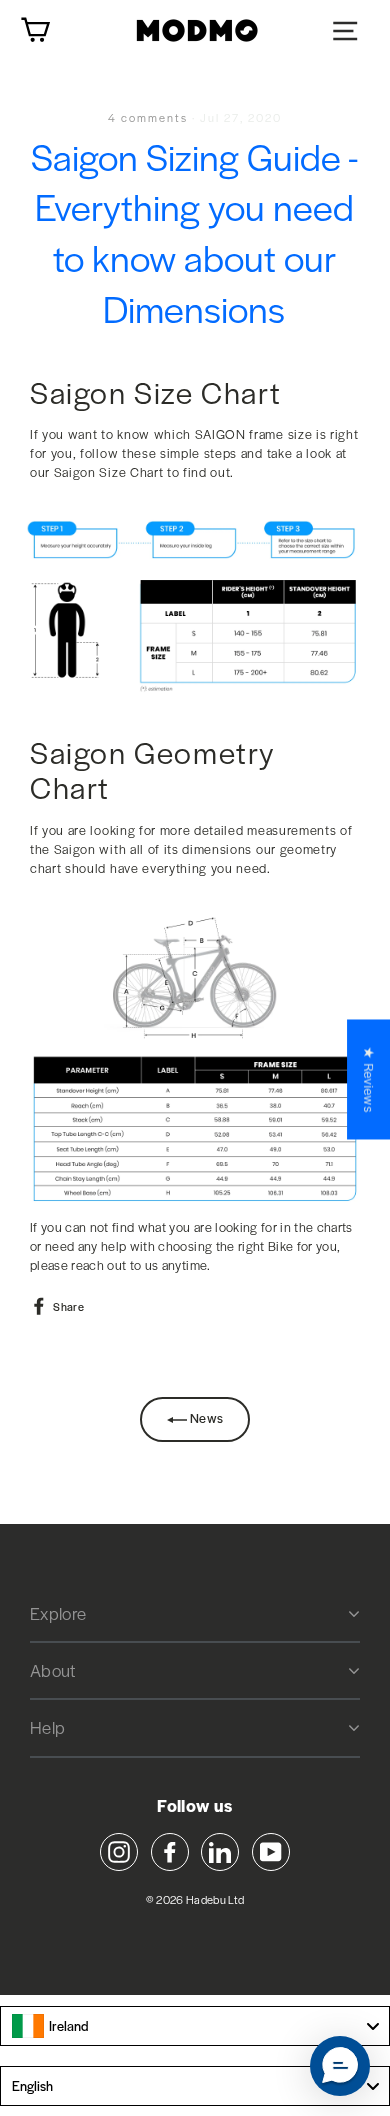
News (205, 1418)
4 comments (150, 117)
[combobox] (195, 2026)
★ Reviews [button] (369, 1079)
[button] (340, 2066)
